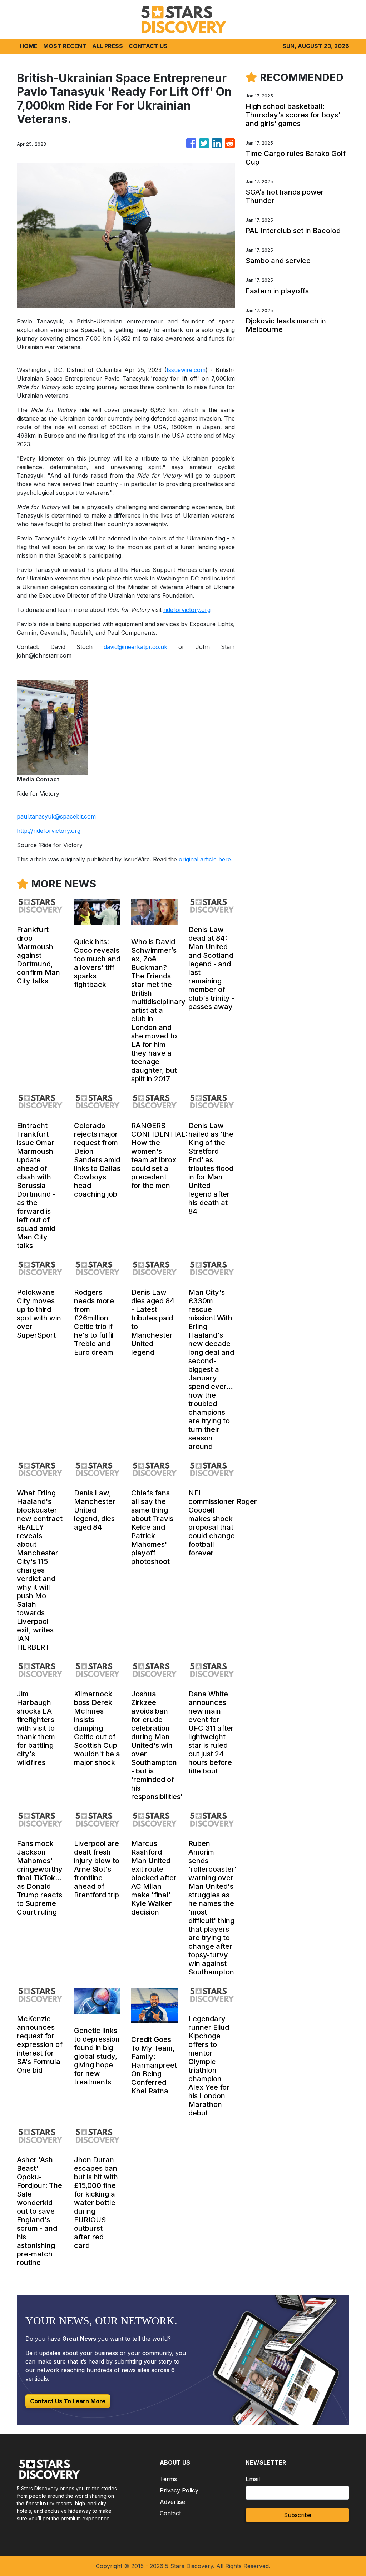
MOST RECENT (65, 46)
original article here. (206, 859)
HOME (29, 46)
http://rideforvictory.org (49, 831)
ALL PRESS (108, 46)
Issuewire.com (186, 370)
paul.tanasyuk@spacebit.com (56, 816)
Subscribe (298, 2515)
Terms (168, 2479)
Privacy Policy (179, 2490)
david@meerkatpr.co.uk (135, 647)
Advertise (172, 2502)
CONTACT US (148, 46)
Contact (170, 2513)
